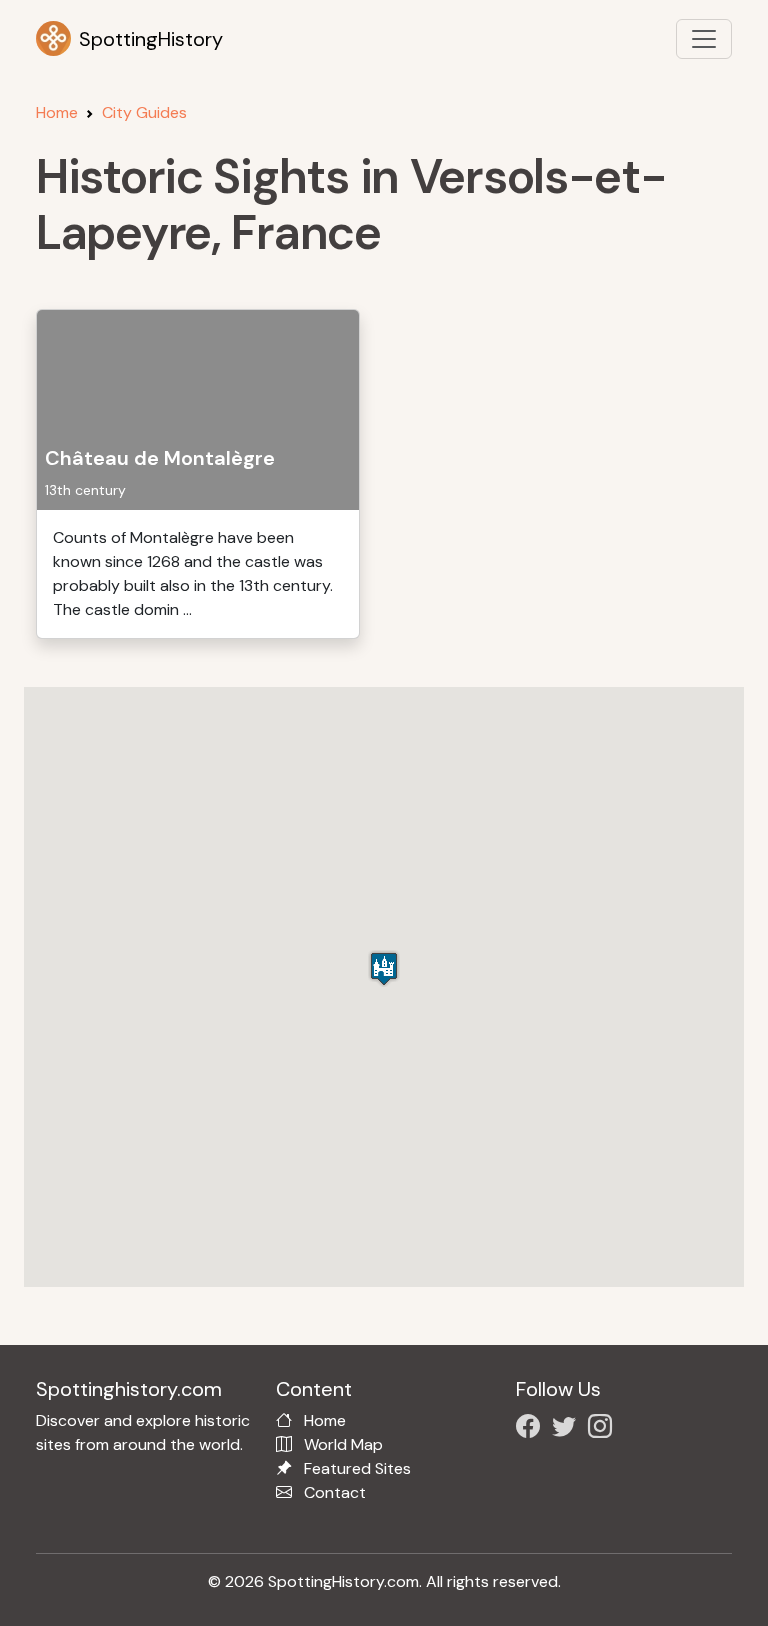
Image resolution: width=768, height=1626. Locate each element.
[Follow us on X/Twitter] (568, 1429)
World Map (343, 1444)
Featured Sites (357, 1468)
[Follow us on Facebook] (532, 1429)
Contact (335, 1492)
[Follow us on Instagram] (604, 1429)
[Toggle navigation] (704, 39)
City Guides (144, 112)
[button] (384, 968)
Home (57, 112)
